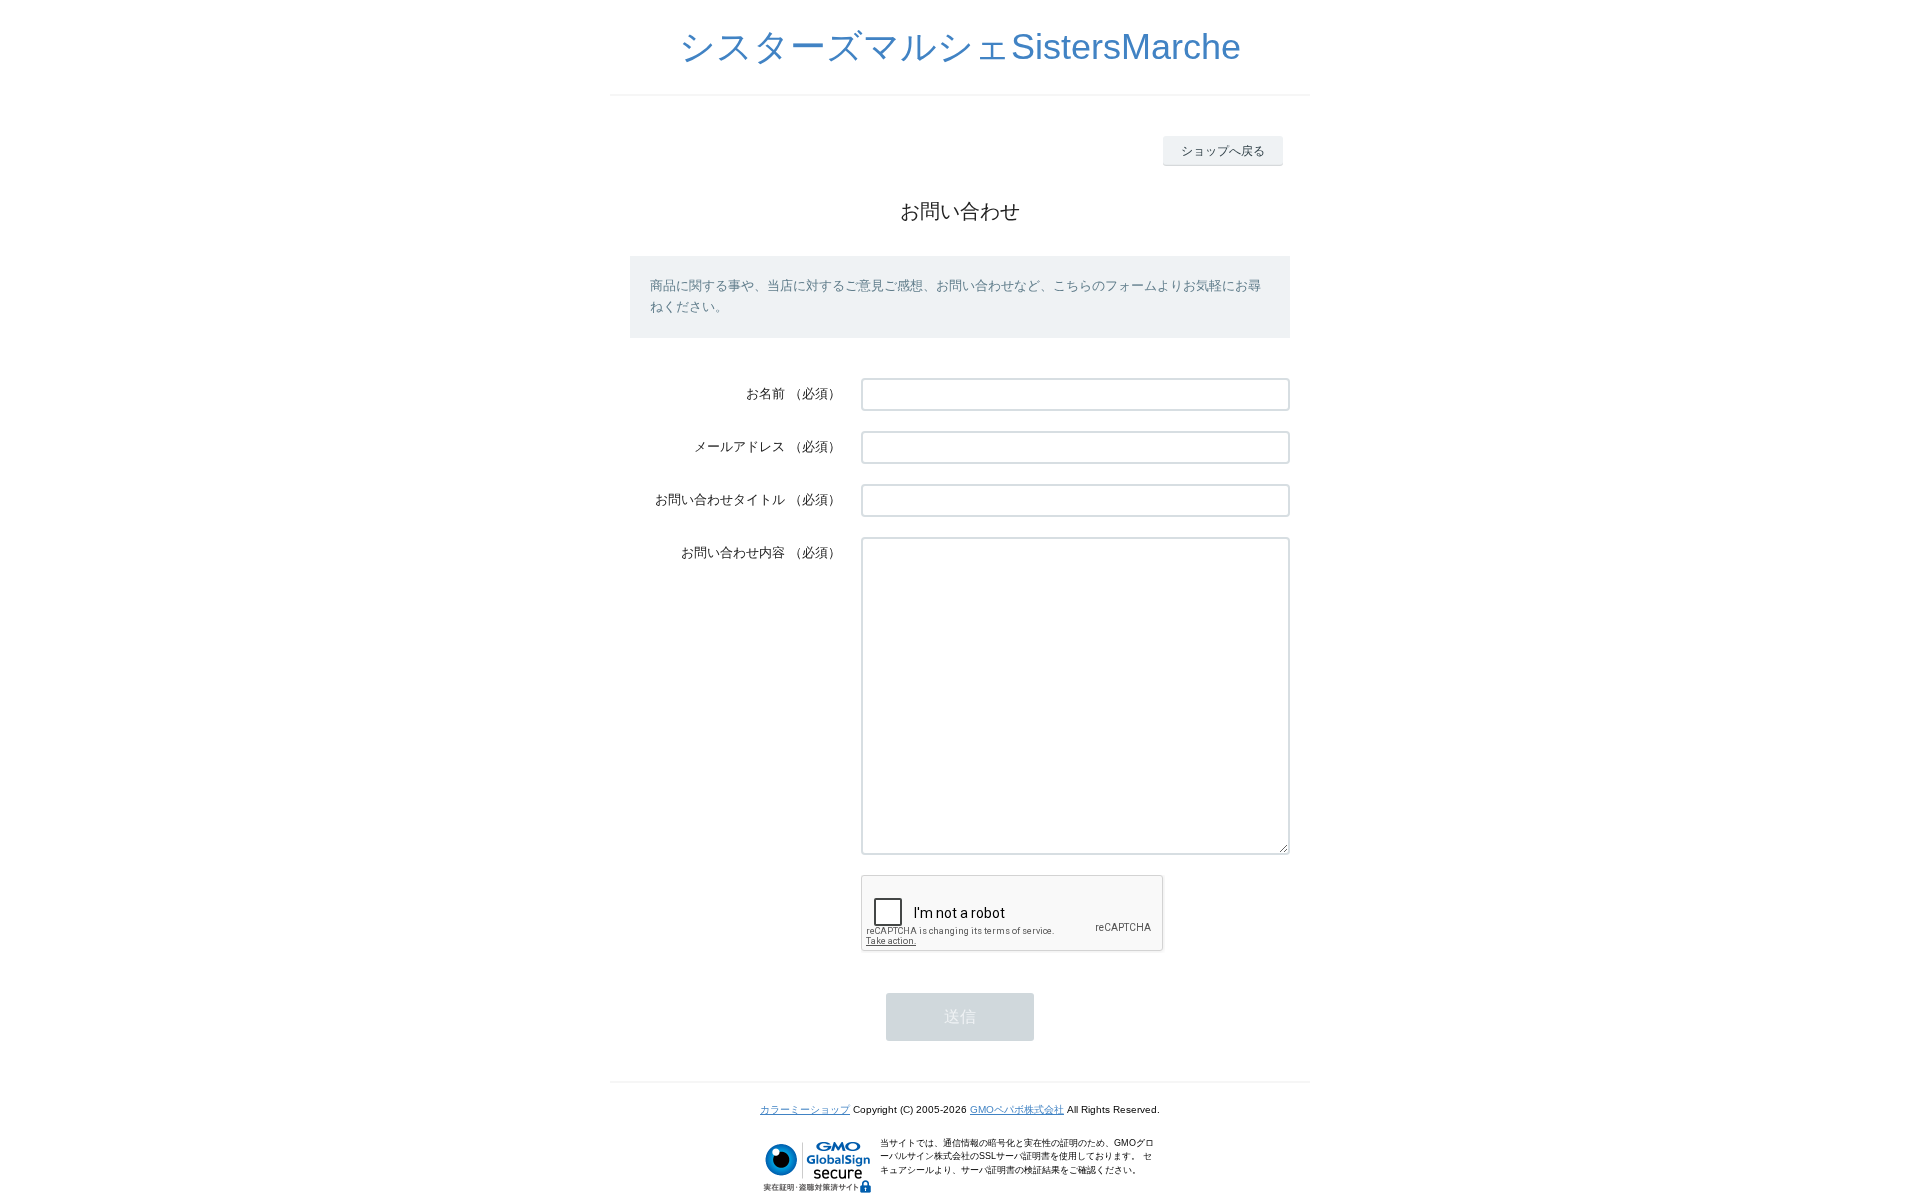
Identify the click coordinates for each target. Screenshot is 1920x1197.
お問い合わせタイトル (720, 499)
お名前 (765, 393)
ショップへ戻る (1223, 151)
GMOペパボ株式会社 (1017, 1109)
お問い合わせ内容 (733, 552)
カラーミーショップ (805, 1109)
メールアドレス (739, 446)
